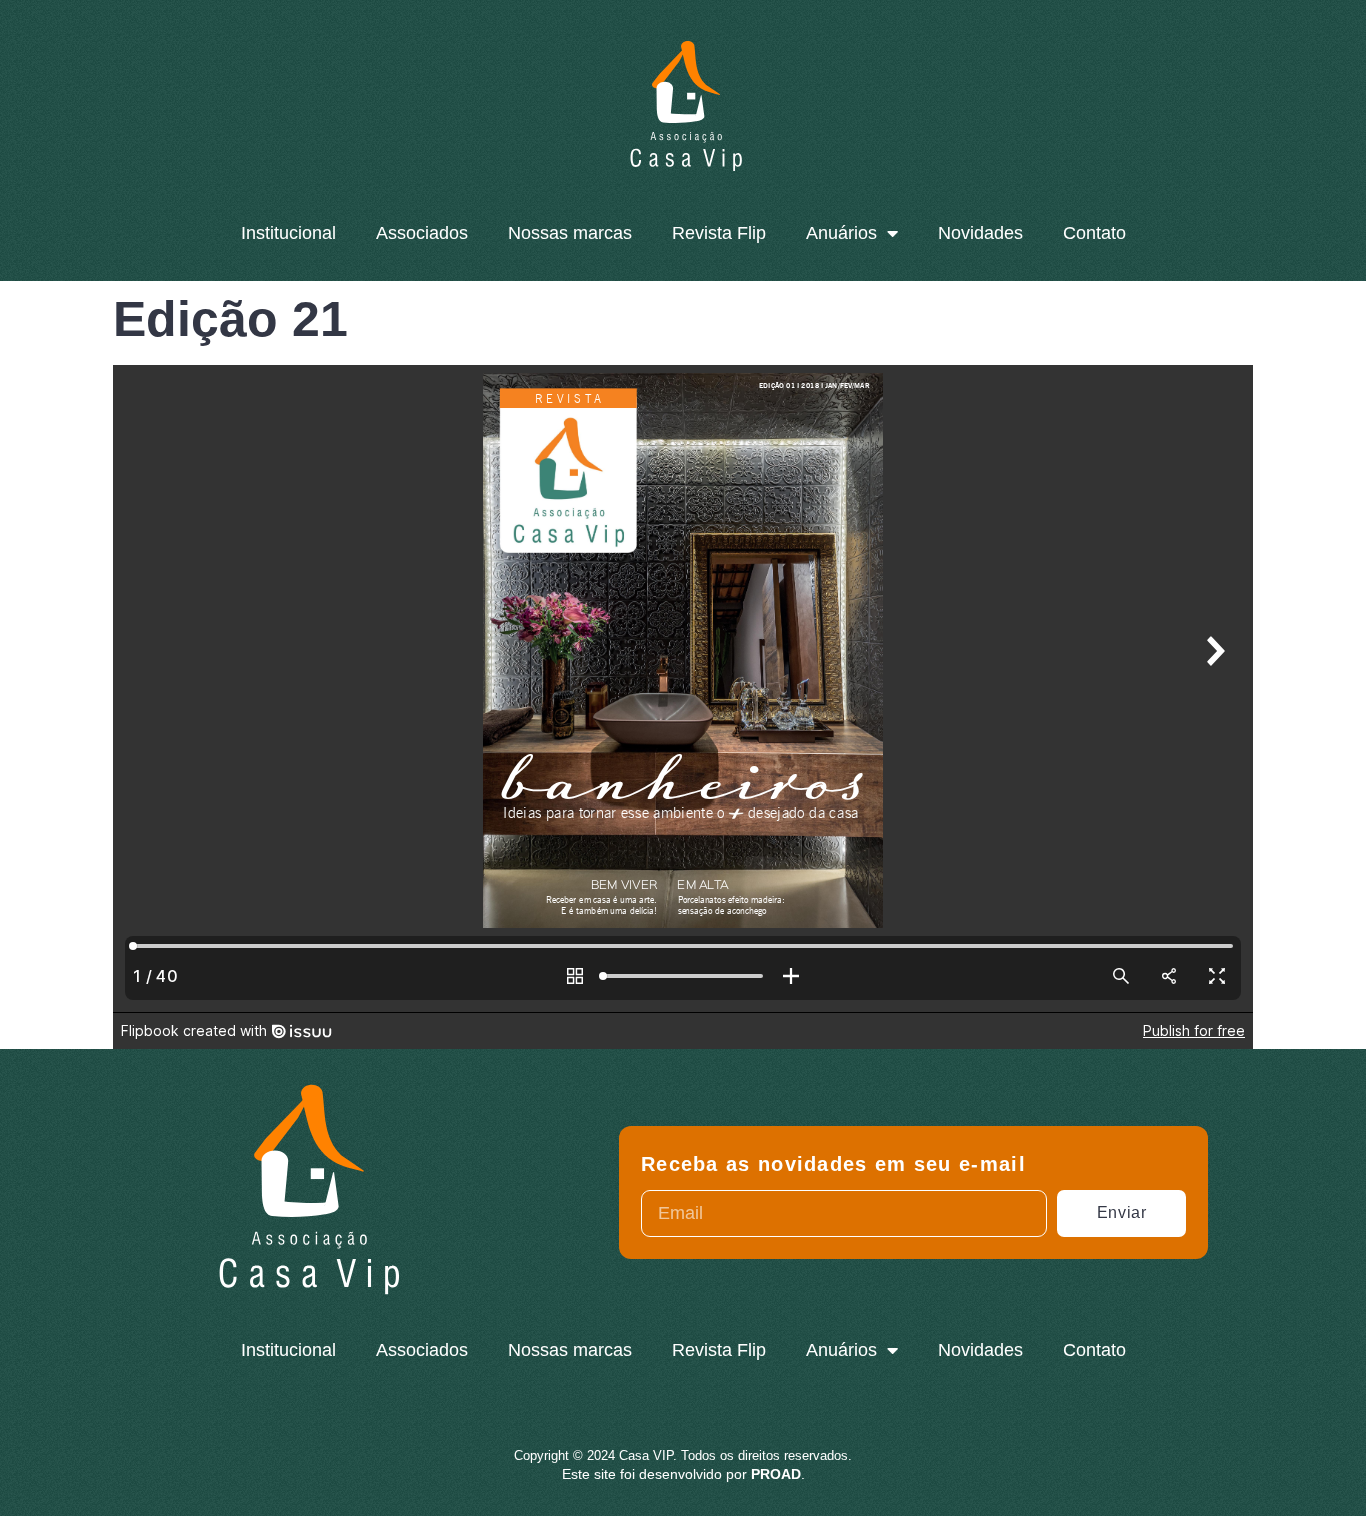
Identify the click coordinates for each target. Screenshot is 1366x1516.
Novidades (980, 233)
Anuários (841, 233)
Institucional (288, 233)
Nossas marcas (570, 233)
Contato (1094, 233)
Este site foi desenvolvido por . (683, 1474)
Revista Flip (719, 233)
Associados (422, 233)
